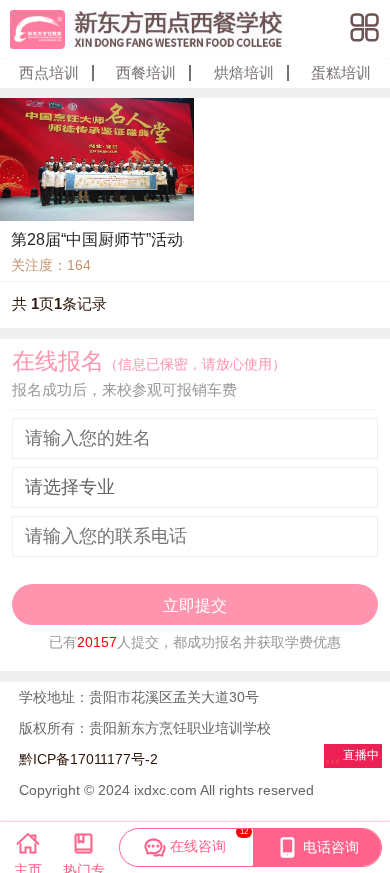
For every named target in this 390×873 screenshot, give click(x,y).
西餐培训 (146, 73)
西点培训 (49, 73)
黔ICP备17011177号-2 (88, 759)
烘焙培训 (244, 73)
